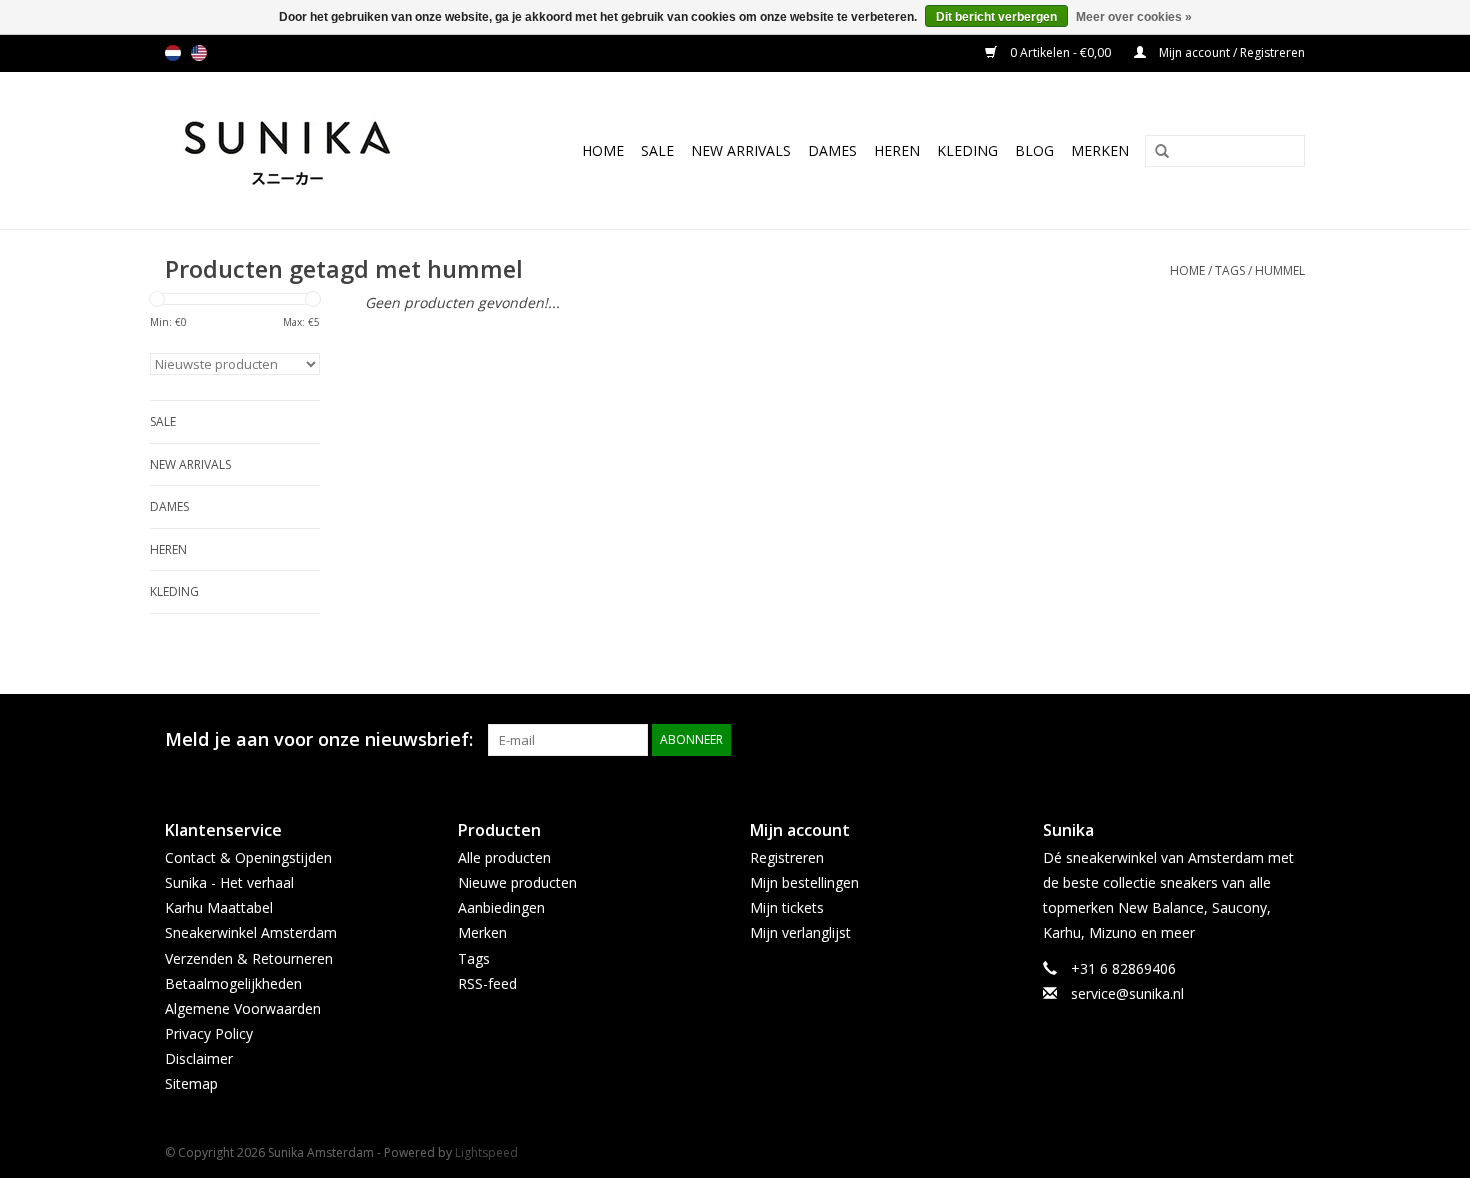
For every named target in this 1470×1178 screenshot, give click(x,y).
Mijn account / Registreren (1230, 52)
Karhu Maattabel (219, 907)
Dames (832, 150)
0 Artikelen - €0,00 (1060, 52)
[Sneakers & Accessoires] (308, 150)
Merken (1100, 150)
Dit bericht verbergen (996, 17)
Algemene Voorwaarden (243, 1008)
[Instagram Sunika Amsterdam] (1289, 740)
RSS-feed (487, 983)
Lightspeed (486, 1152)
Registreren (787, 857)
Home (603, 150)
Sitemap (191, 1083)
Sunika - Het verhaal (229, 882)
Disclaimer (199, 1058)
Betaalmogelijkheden (233, 983)
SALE (657, 150)
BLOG (1034, 150)
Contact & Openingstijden (248, 857)
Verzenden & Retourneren (249, 958)
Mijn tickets (787, 907)
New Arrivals (741, 150)
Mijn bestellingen (804, 882)
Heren (897, 150)
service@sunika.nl (1127, 993)
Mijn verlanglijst (800, 932)
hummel (1280, 270)
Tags (1230, 270)
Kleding (967, 150)
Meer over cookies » (1134, 17)
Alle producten (504, 857)
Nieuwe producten (517, 882)
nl (173, 53)
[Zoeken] (1155, 152)
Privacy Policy (209, 1033)
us (199, 53)
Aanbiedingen (501, 907)
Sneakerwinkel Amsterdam (251, 932)
